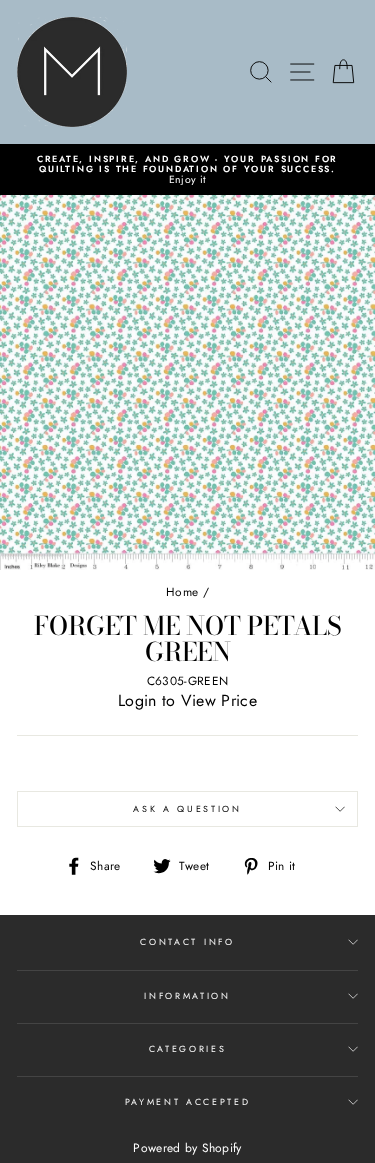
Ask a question (187, 808)
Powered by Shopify (187, 1148)
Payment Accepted (188, 1101)
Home (182, 591)
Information (187, 995)
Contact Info (187, 941)
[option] (187, 169)
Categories (188, 1048)
